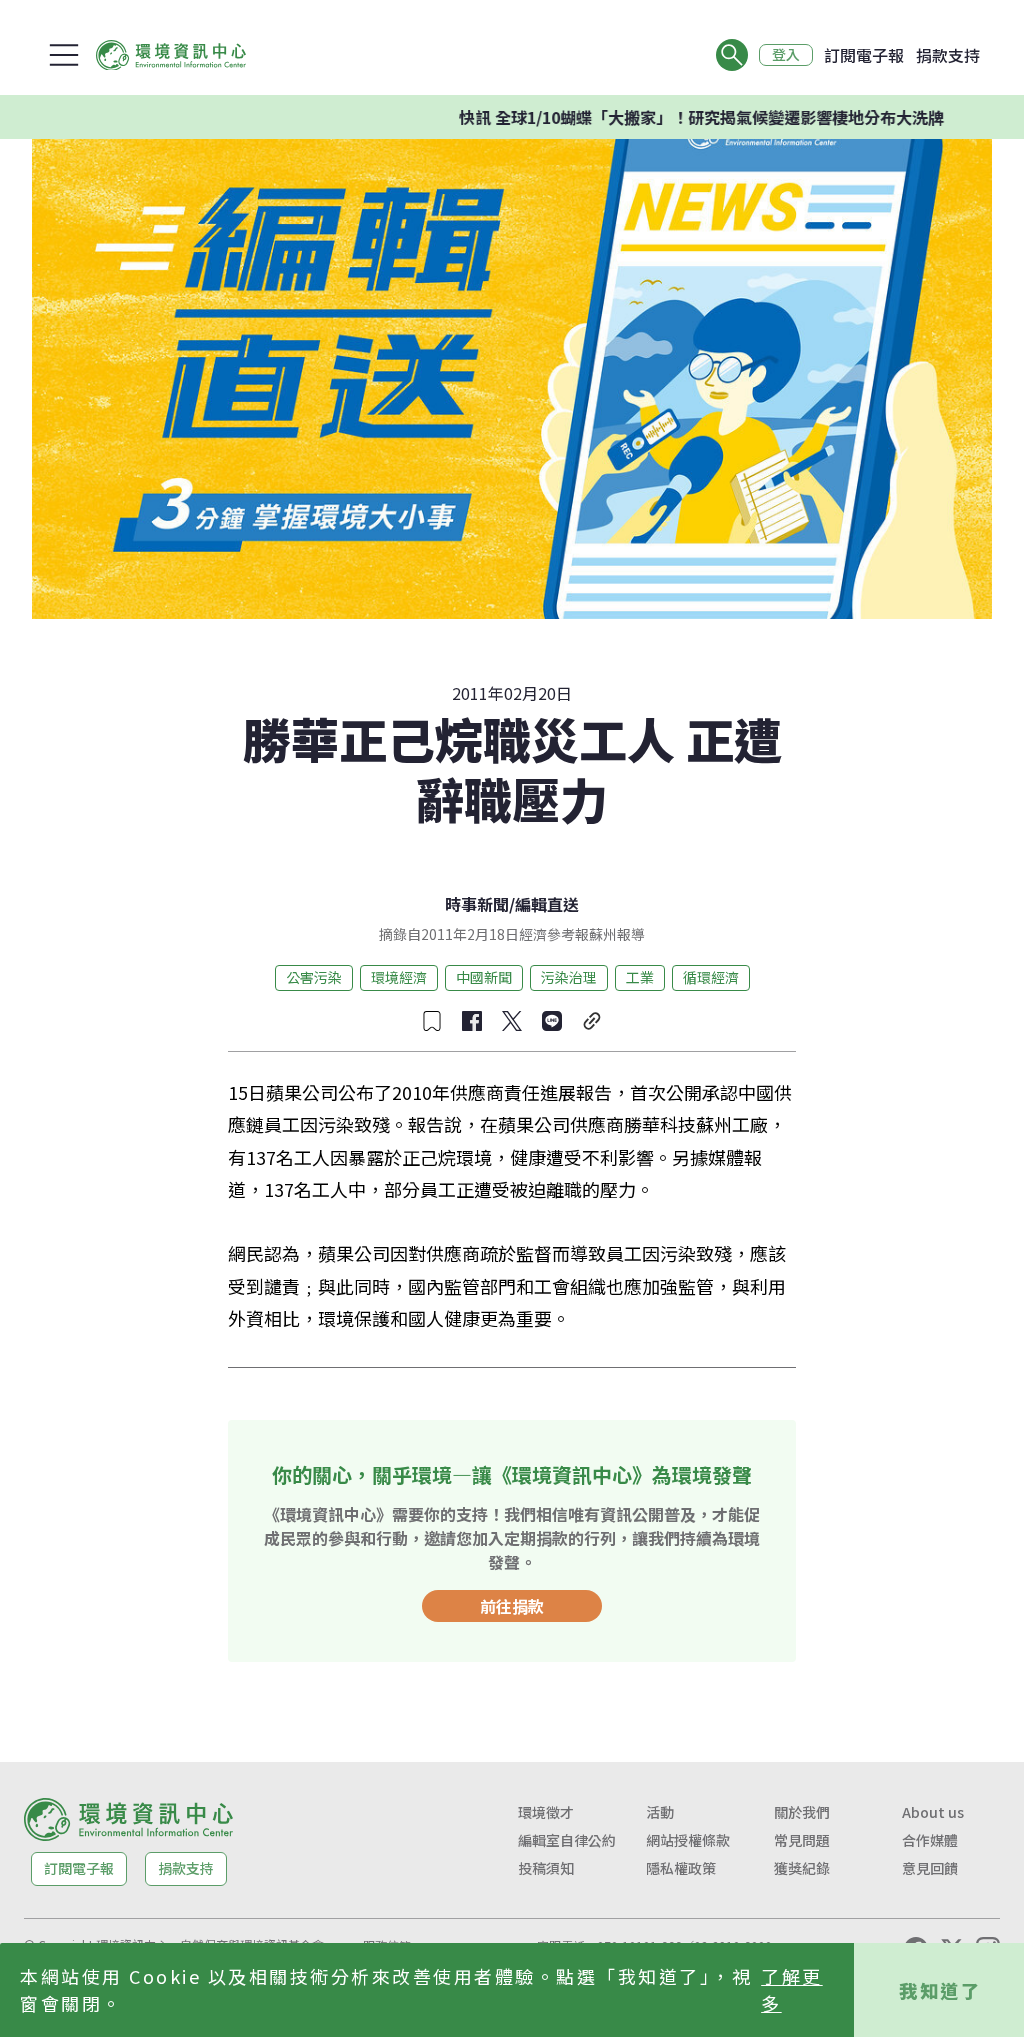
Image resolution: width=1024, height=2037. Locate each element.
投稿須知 (546, 1868)
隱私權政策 (681, 1868)
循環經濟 (711, 977)
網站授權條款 (688, 1840)
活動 (660, 1812)
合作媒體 (930, 1840)
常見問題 (802, 1840)
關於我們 (802, 1812)
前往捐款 (512, 1606)
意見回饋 (930, 1868)
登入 (786, 55)
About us (933, 1812)
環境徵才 (546, 1812)
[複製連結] (592, 1021)
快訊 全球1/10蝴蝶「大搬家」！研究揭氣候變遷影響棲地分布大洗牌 (659, 117)
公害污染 (314, 977)
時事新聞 (477, 904)
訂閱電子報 (864, 55)
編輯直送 (547, 904)
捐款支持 (948, 55)
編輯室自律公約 (567, 1840)
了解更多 (792, 1989)
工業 (640, 977)
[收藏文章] (432, 1021)
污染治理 (569, 977)
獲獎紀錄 (802, 1868)
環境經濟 (399, 977)
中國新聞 (484, 977)
